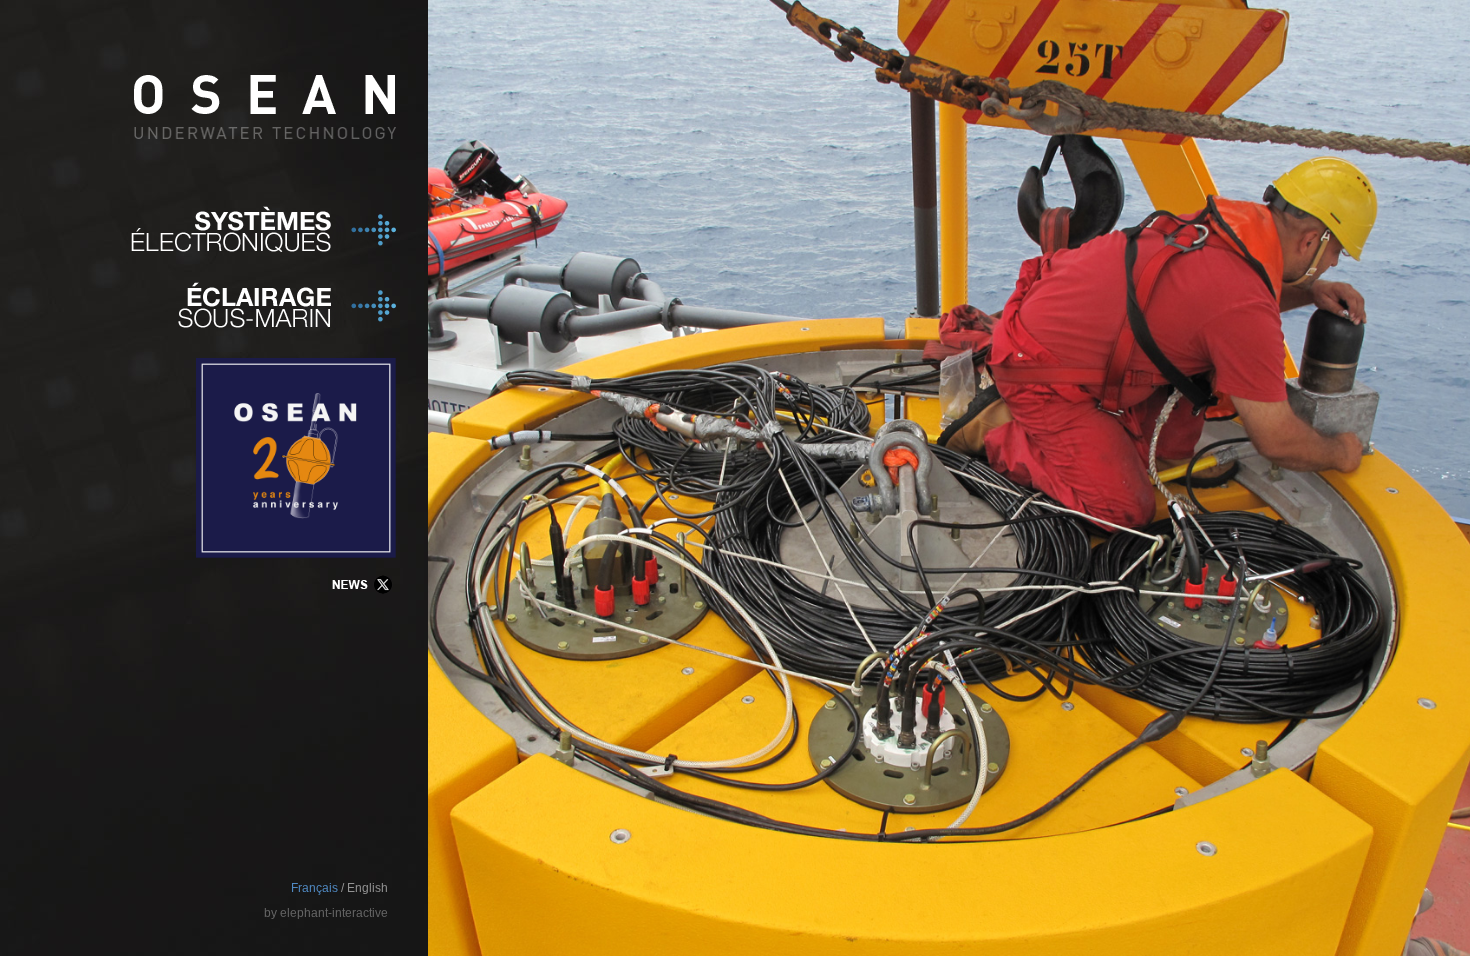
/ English (364, 888)
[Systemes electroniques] (198, 228)
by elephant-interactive (326, 913)
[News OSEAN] (360, 601)
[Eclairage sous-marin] (263, 323)
